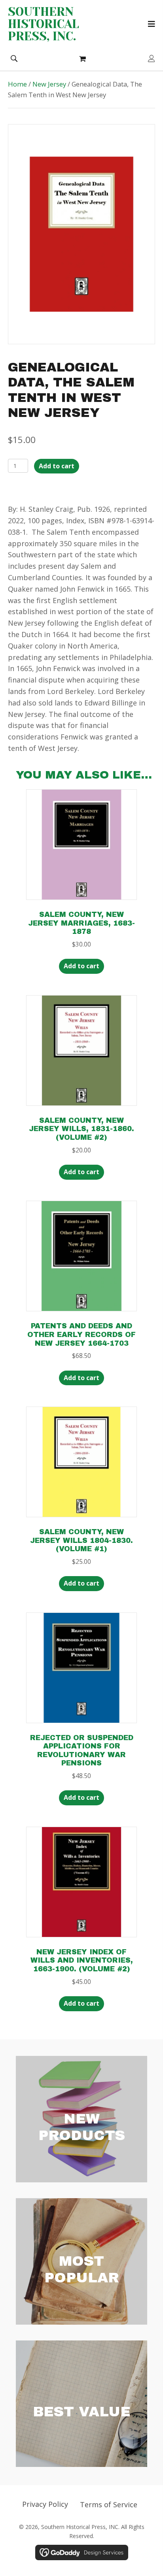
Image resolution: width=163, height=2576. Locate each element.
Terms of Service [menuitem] (109, 2504)
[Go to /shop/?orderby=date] (81, 2119)
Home (17, 84)
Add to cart (57, 466)
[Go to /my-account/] (152, 59)
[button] (14, 58)
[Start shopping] (83, 58)
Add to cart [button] (81, 966)
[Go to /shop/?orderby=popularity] (81, 2261)
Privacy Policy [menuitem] (45, 2504)
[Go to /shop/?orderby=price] (81, 2404)
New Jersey (49, 84)
